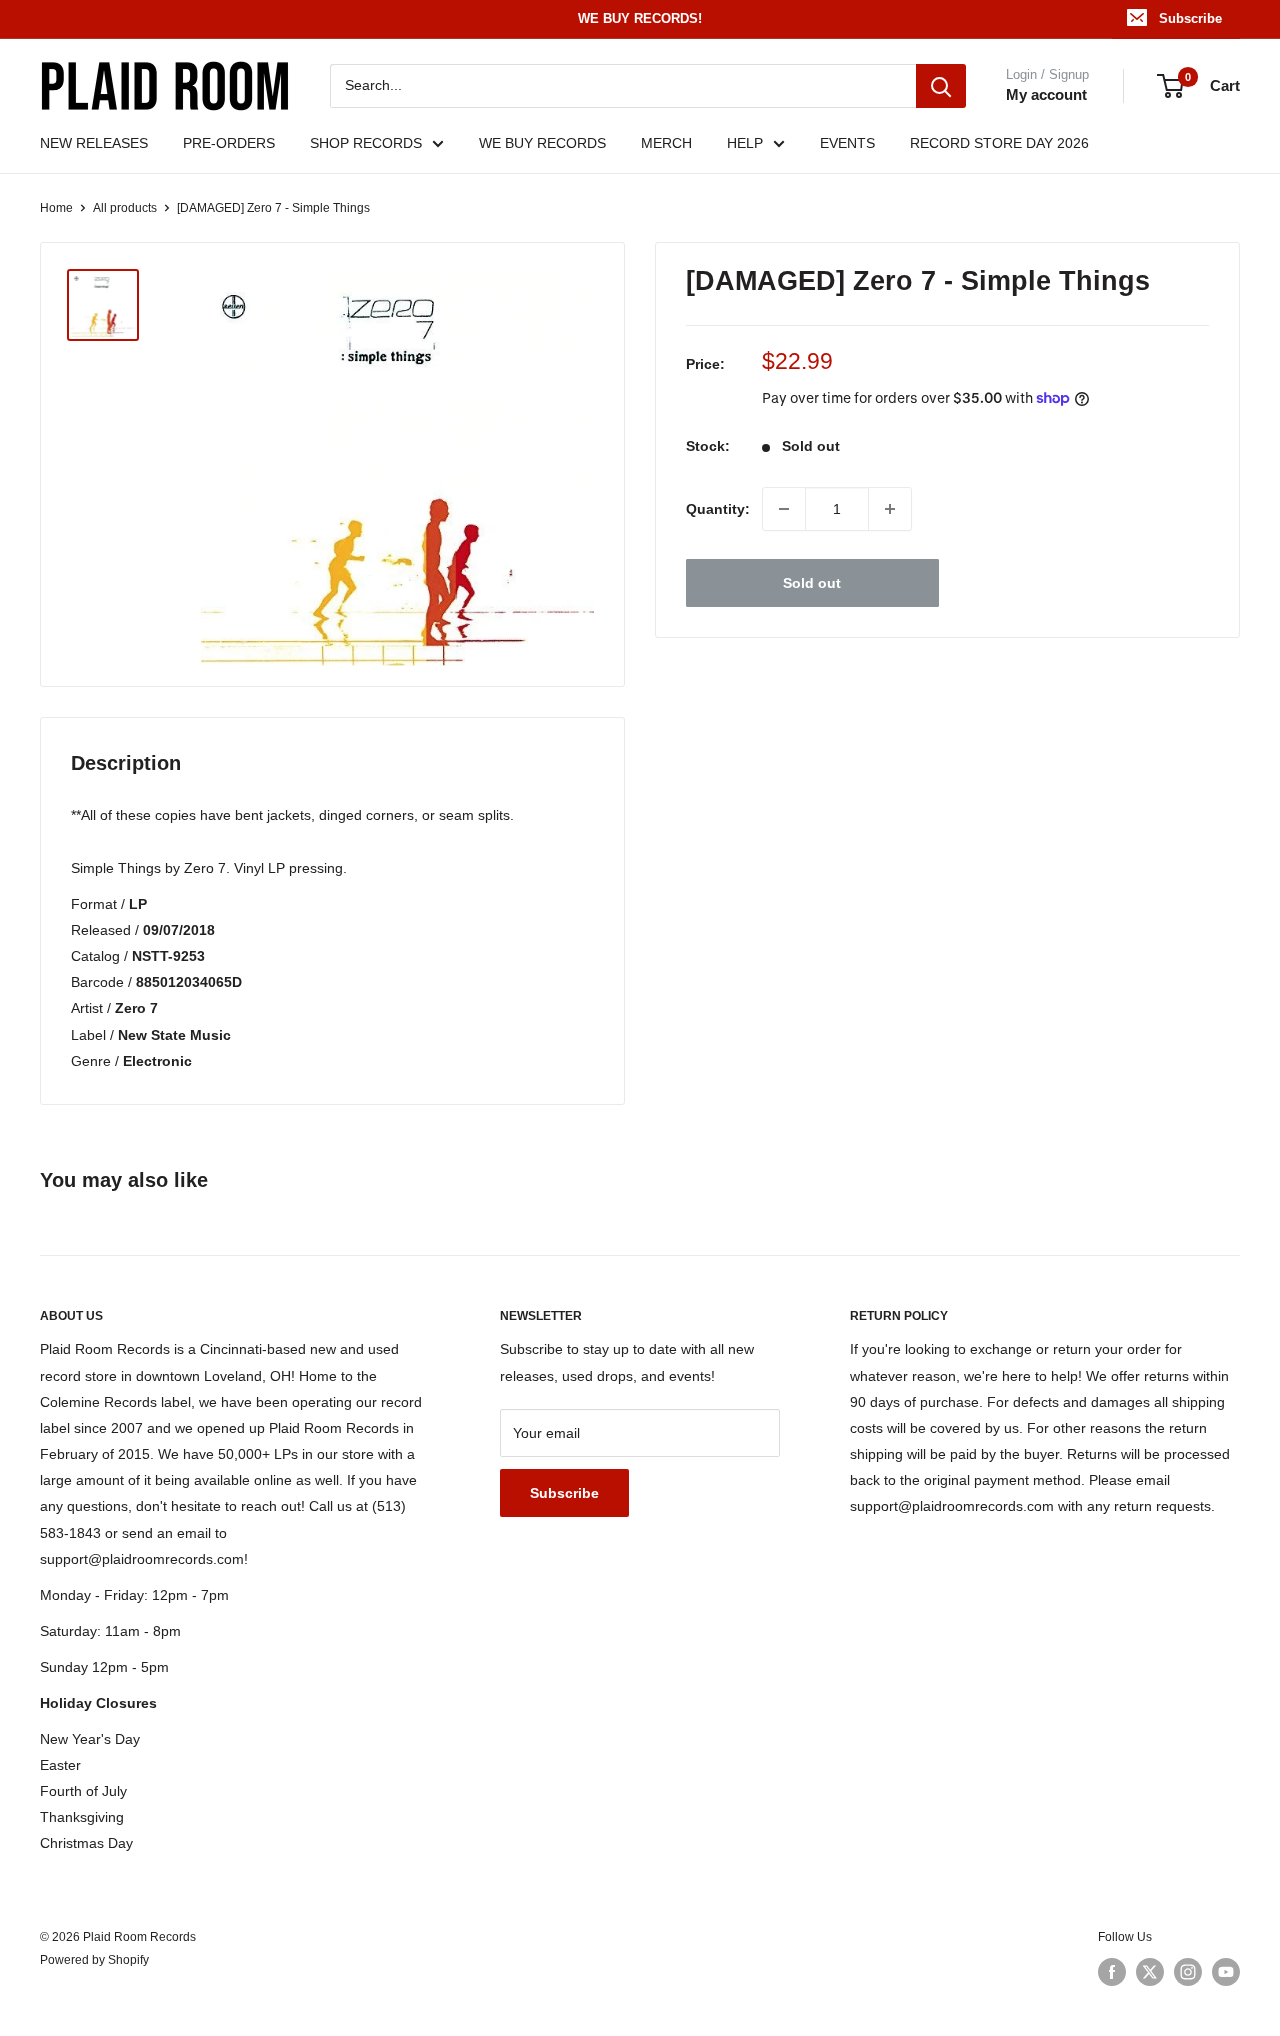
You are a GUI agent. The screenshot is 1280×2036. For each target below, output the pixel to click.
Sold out (812, 583)
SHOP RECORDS (366, 143)
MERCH (666, 143)
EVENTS (847, 143)
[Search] (941, 86)
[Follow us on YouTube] (1226, 1972)
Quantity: (718, 509)
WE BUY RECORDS (542, 143)
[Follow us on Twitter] (1150, 1972)
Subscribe (1190, 18)
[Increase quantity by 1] (890, 509)
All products (125, 208)
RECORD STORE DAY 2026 (999, 143)
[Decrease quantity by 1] (784, 509)
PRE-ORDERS (229, 143)
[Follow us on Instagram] (1188, 1972)
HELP (745, 143)
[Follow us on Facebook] (1112, 1972)
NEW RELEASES (94, 143)
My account (1046, 94)
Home (56, 208)
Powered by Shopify (94, 1960)
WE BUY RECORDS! (640, 18)
